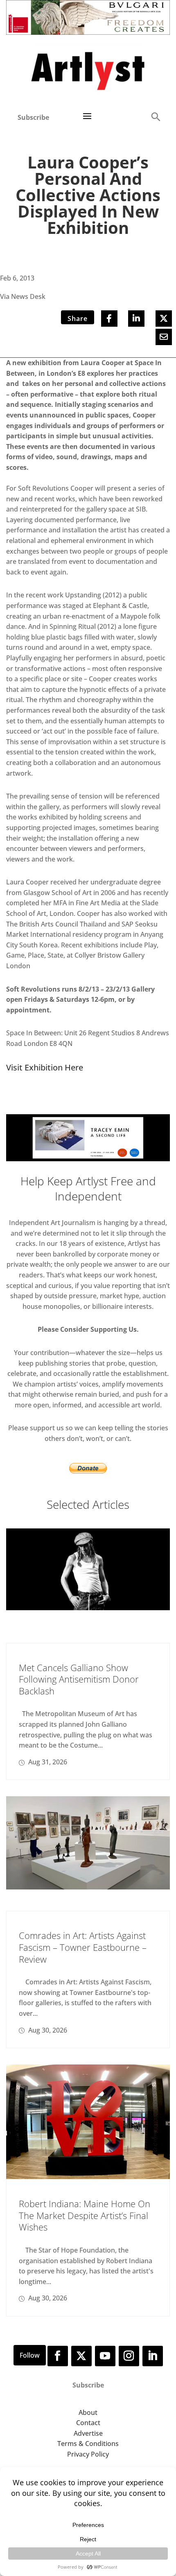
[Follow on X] (81, 2356)
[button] (156, 116)
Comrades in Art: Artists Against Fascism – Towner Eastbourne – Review (83, 1947)
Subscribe (33, 117)
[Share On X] (164, 319)
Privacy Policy (88, 2454)
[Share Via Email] (164, 337)
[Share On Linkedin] (136, 319)
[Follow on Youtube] (105, 2356)
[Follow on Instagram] (129, 2356)
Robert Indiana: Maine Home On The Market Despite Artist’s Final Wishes (85, 2215)
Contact (88, 2423)
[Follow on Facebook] (58, 2356)
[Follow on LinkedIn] (153, 2356)
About (88, 2412)
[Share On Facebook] (109, 319)
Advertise (88, 2433)
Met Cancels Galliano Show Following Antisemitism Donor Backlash (79, 1679)
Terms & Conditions (88, 2444)
